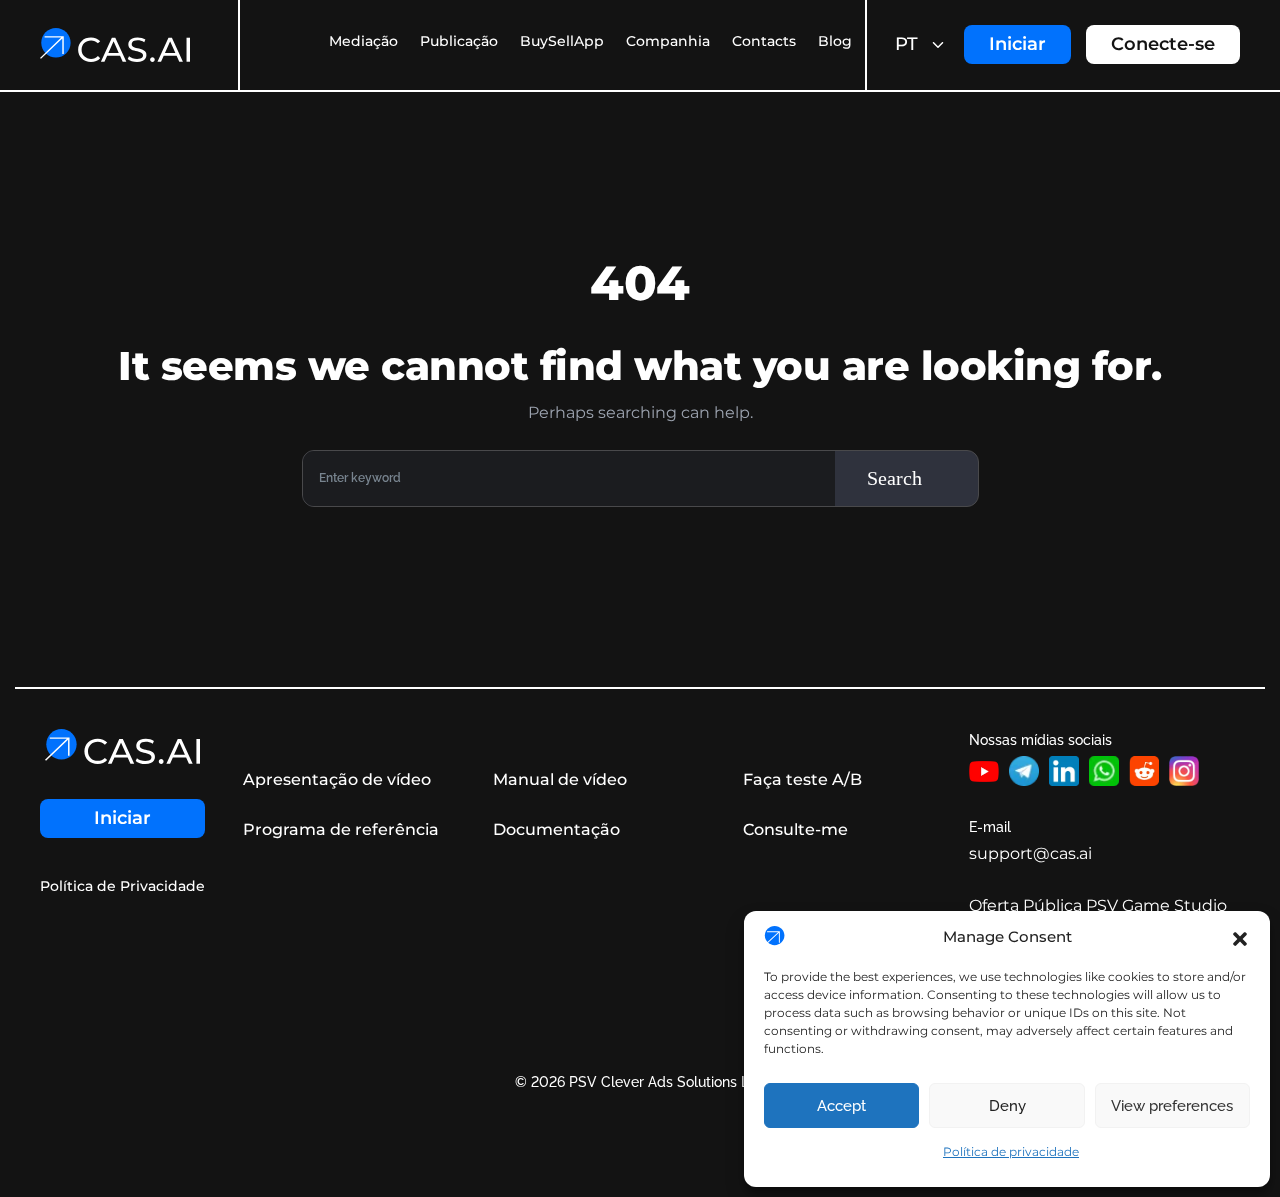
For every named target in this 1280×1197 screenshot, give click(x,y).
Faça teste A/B (802, 779)
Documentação (556, 829)
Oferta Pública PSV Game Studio (1098, 905)
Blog (835, 41)
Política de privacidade (1011, 1151)
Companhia (668, 41)
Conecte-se (1163, 44)
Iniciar (1017, 44)
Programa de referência (341, 829)
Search (894, 478)
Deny (1007, 1106)
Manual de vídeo (560, 779)
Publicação (459, 41)
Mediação (363, 41)
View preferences (1172, 1106)
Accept (841, 1106)
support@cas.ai (1030, 853)
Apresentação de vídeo (337, 779)
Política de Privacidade (122, 886)
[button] (1240, 937)
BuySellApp (562, 41)
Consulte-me (795, 829)
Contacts (764, 41)
